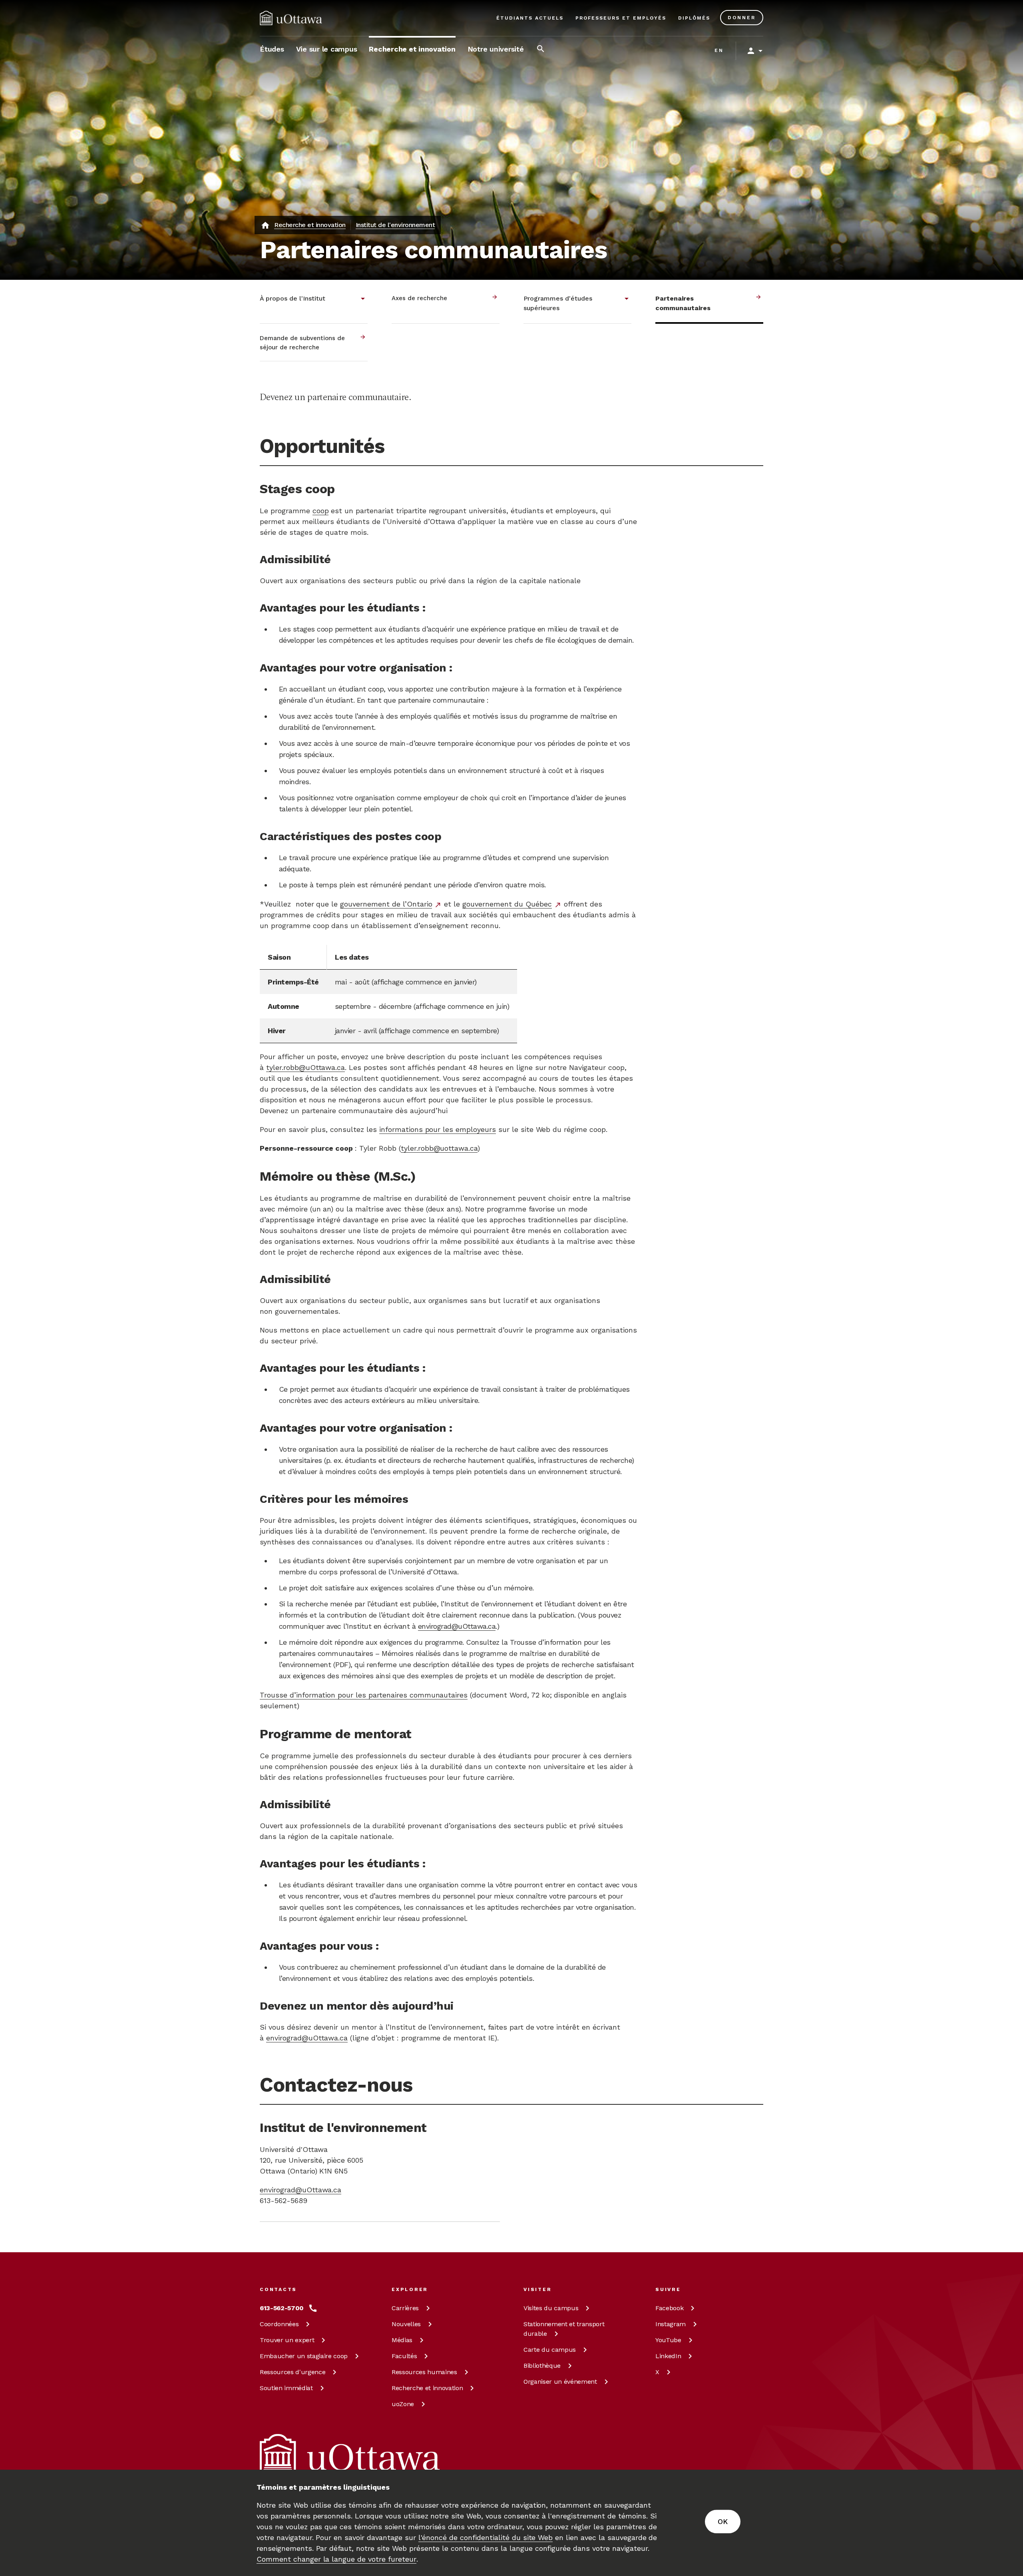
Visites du (551, 2308)
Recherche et (427, 2388)
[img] (291, 18)
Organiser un (560, 2382)
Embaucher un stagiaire (304, 2356)
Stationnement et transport (564, 2329)
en (719, 50)
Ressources (293, 2372)
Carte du (550, 2350)
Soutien (286, 2388)
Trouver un (287, 2340)
